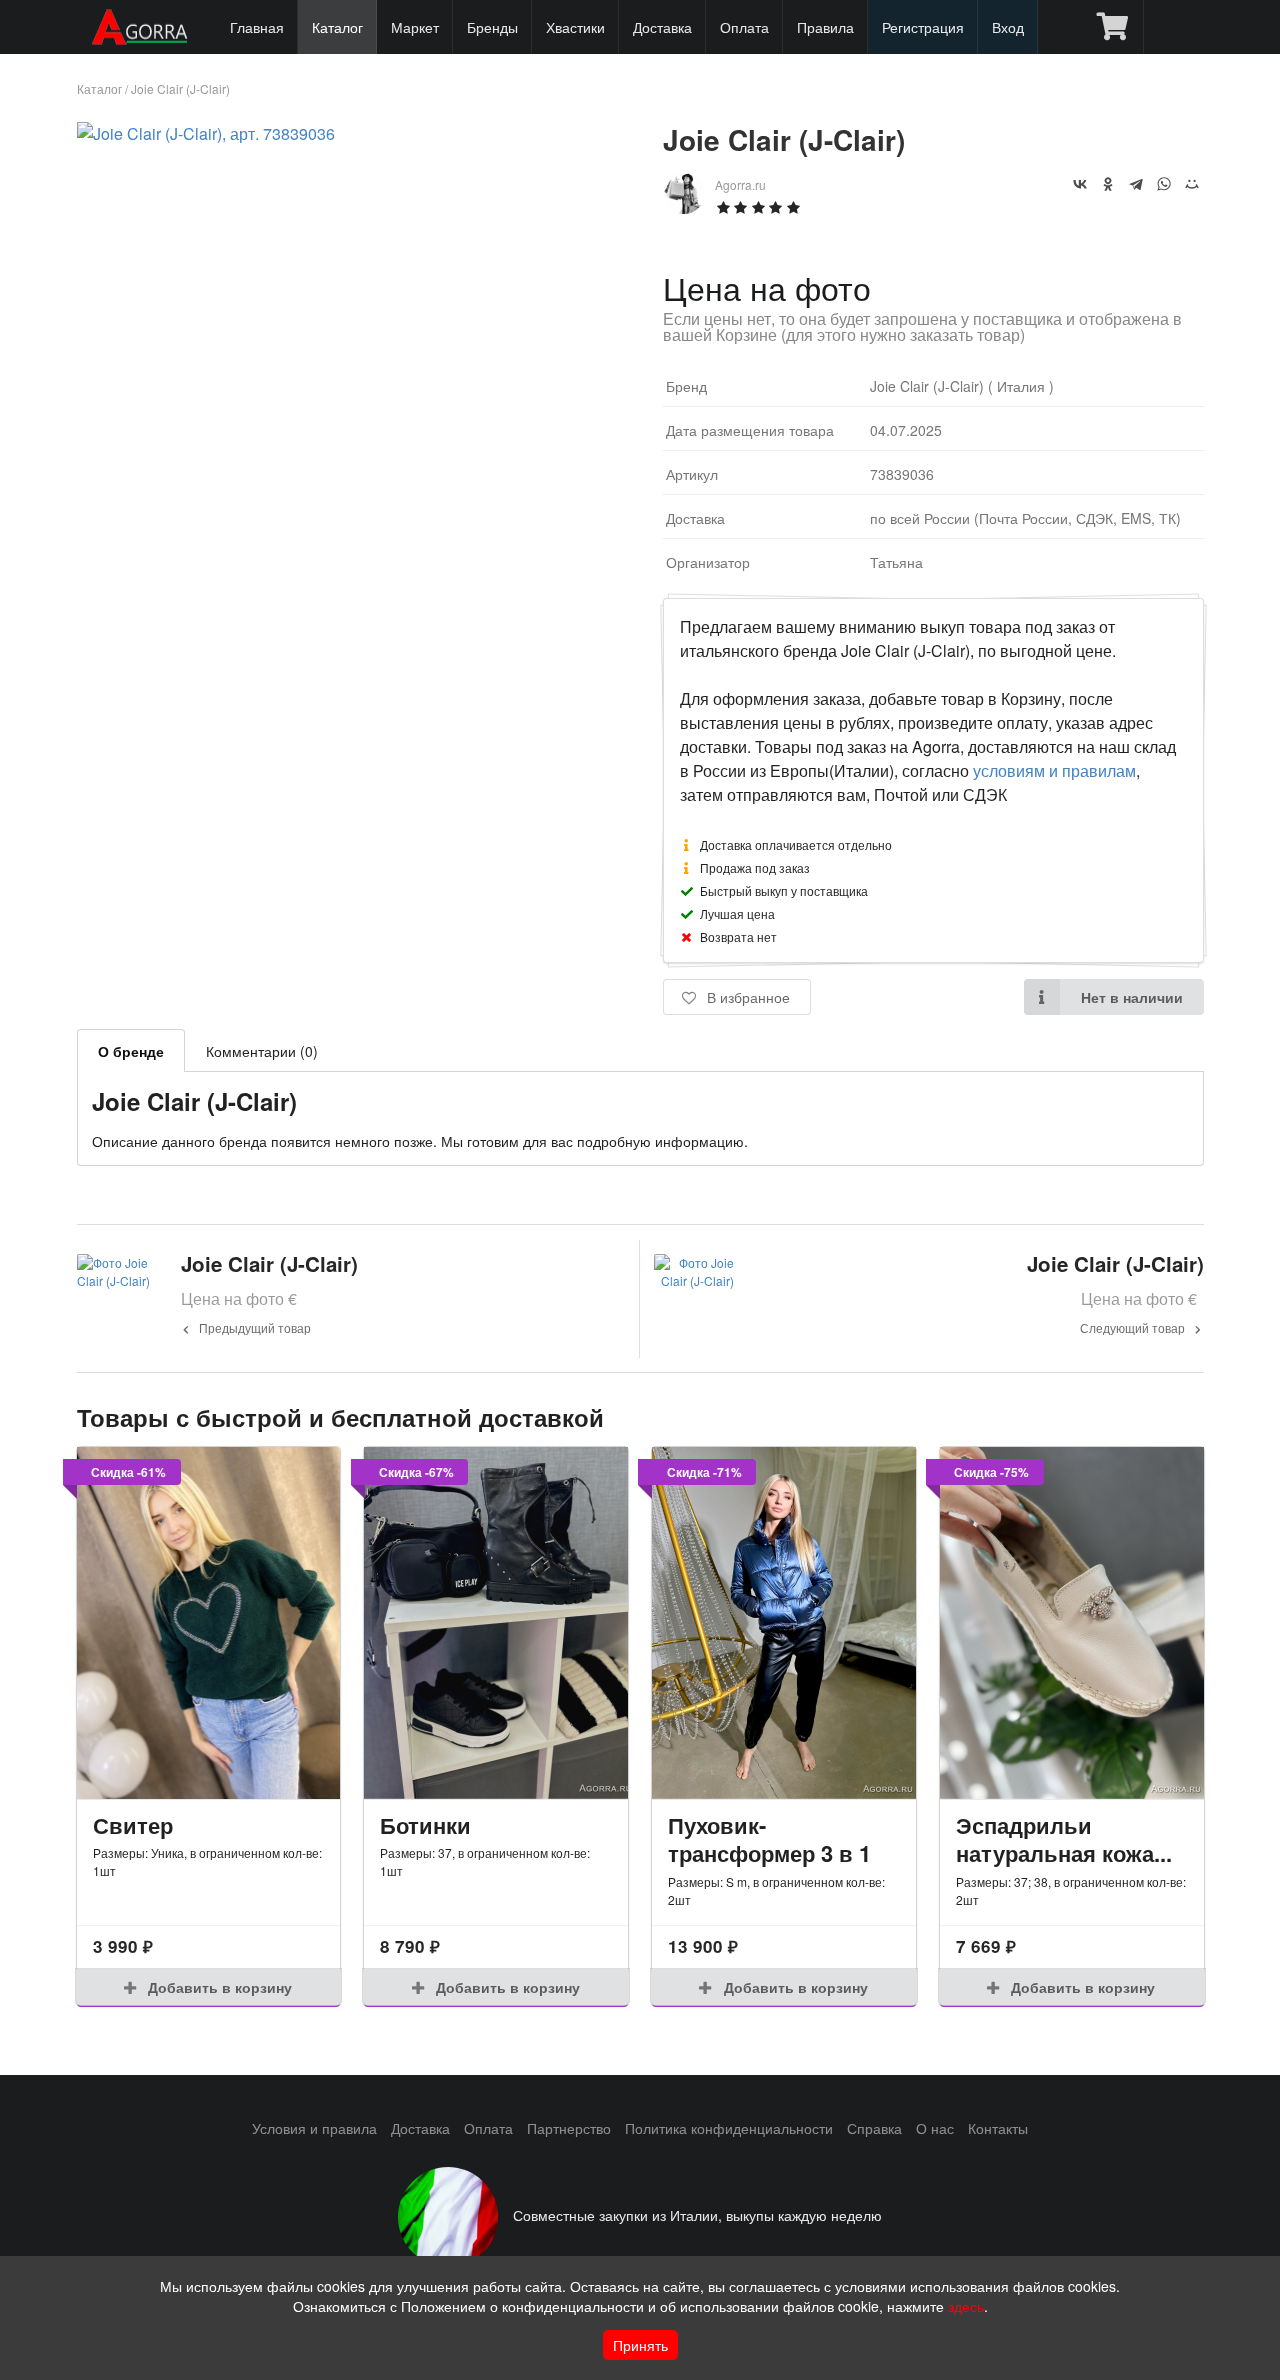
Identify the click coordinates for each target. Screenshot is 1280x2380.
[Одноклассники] (1108, 184)
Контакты (998, 2128)
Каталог (337, 27)
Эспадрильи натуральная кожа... (1064, 1839)
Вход (1008, 27)
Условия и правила (314, 2128)
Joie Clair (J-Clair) (180, 88)
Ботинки (425, 1825)
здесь (966, 2306)
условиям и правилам (1054, 770)
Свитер (133, 1825)
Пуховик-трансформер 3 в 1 (769, 1839)
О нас (935, 2128)
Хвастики (575, 27)
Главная (257, 27)
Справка (874, 2128)
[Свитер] (209, 1623)
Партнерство (569, 2128)
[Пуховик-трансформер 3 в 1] (784, 1623)
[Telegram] (1136, 184)
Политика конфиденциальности (729, 2128)
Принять (640, 2345)
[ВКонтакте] (1080, 184)
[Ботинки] (496, 1623)
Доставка (662, 27)
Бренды (492, 27)
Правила (825, 27)
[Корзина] (1112, 27)
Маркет (415, 27)
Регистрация (923, 27)
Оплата (744, 27)
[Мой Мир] (1192, 184)
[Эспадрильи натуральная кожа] (1072, 1623)
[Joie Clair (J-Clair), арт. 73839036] (206, 133)
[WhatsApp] (1164, 184)
